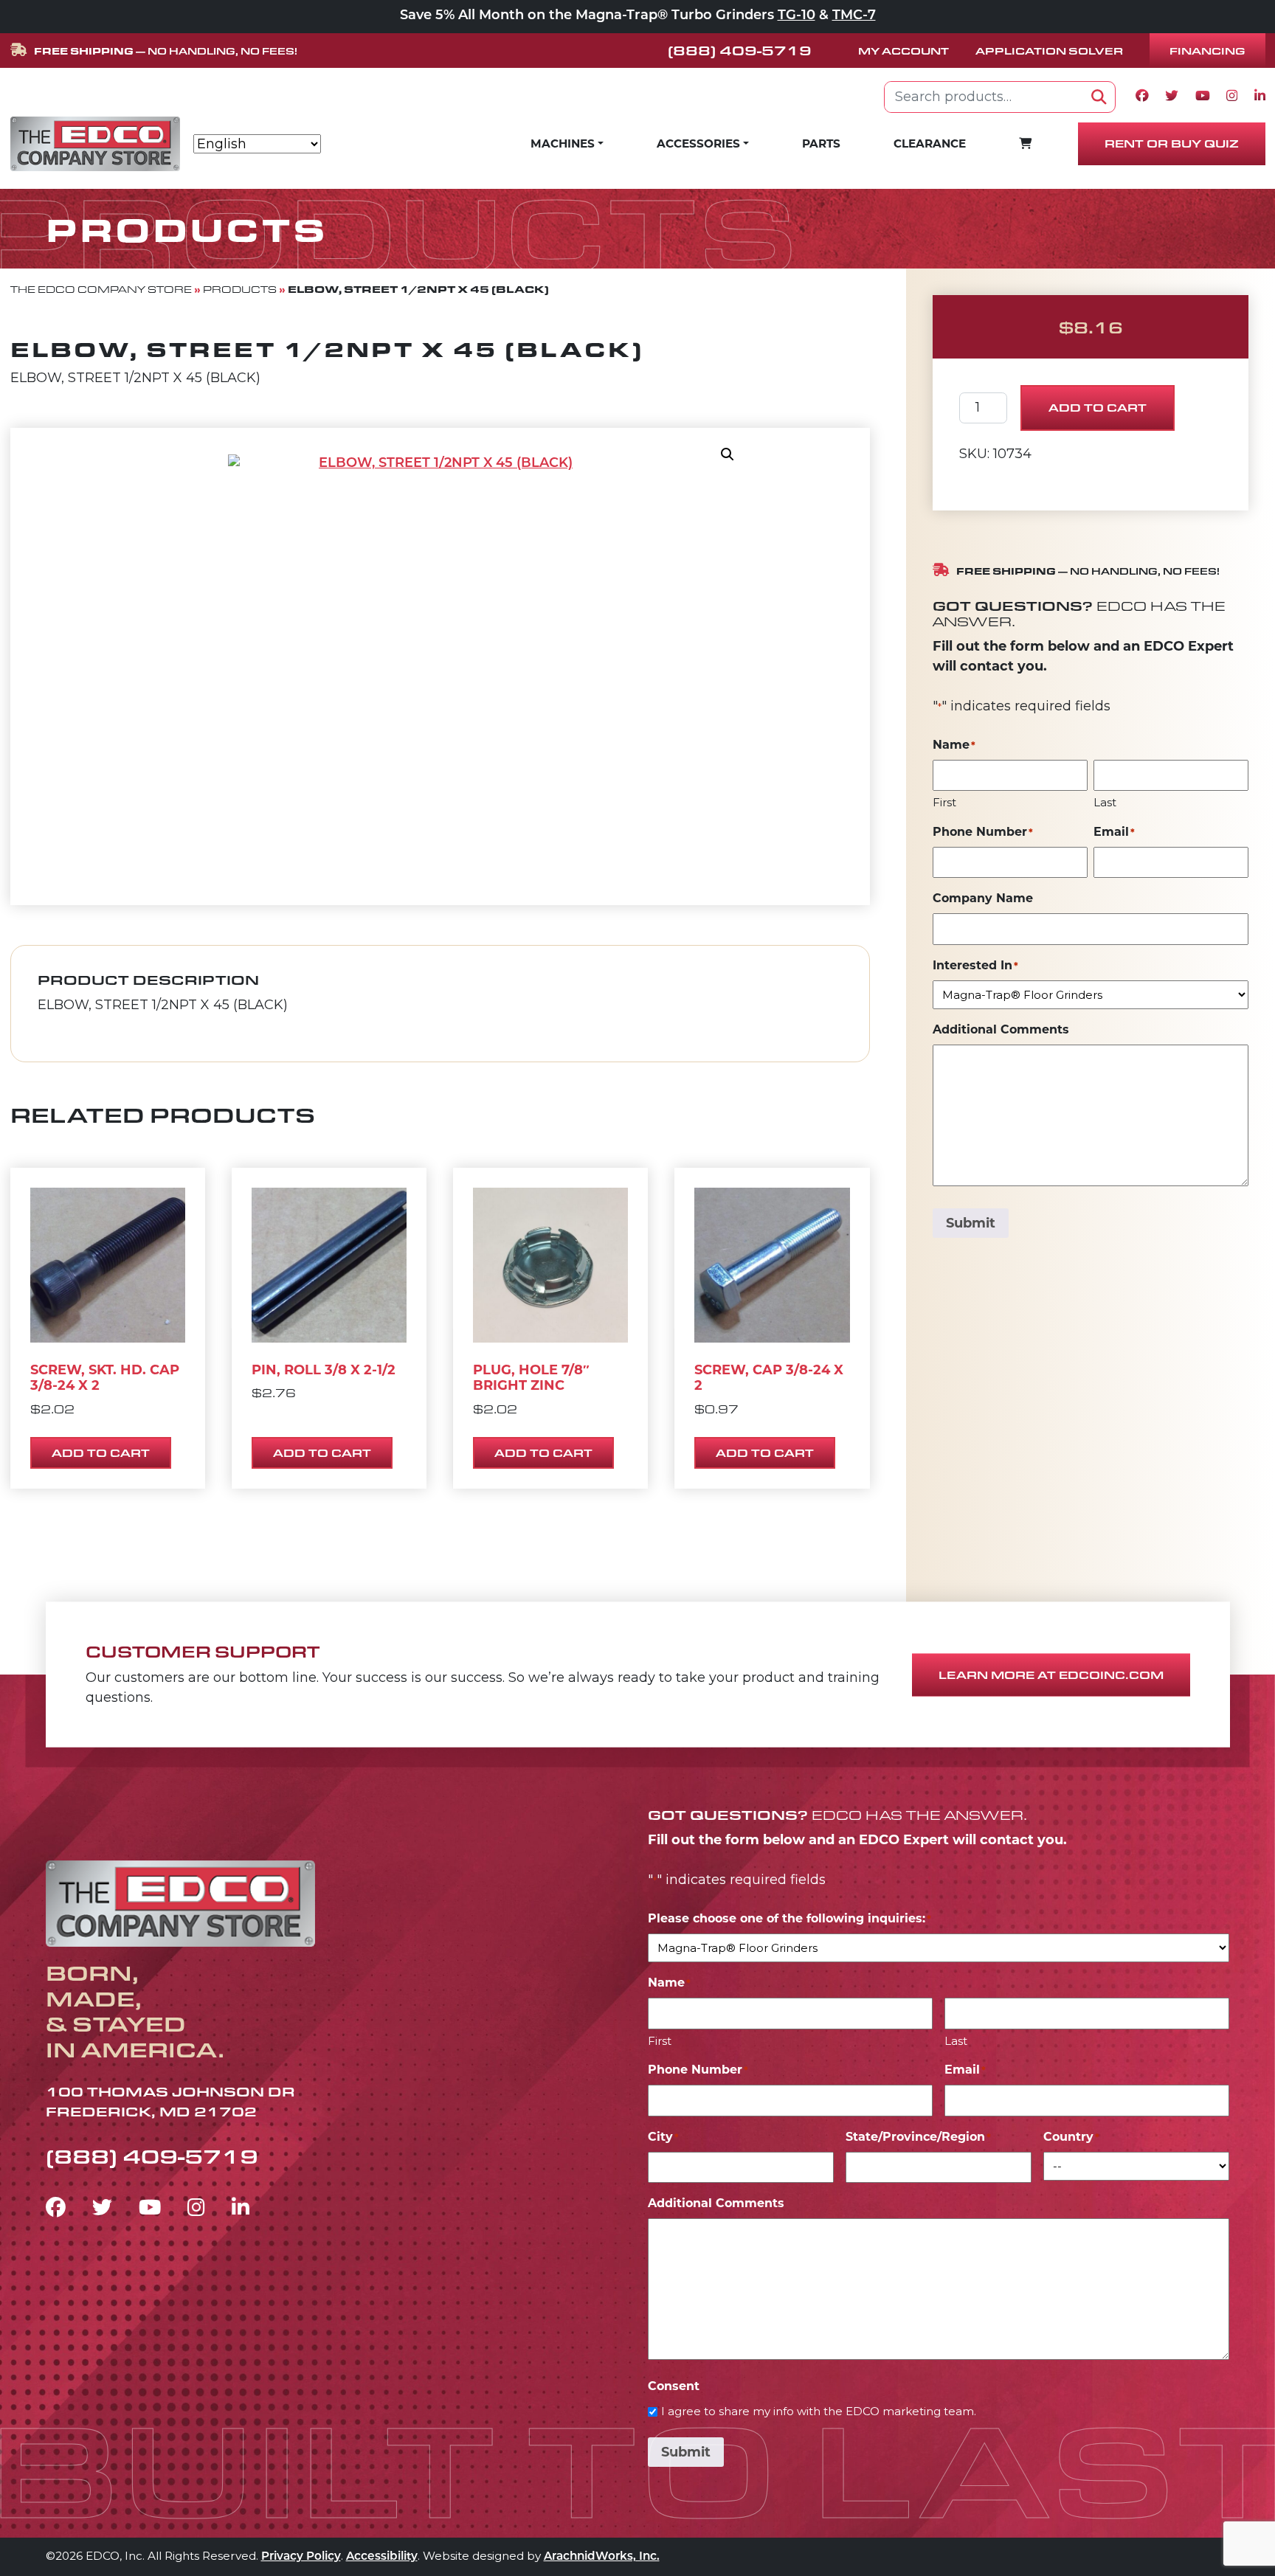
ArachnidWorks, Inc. (602, 2557)
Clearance (930, 143)
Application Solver (1049, 51)
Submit (971, 1223)
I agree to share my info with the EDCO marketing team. (819, 2411)
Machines (563, 143)
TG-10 (797, 16)
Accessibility (382, 2557)
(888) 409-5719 (740, 50)
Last (1105, 802)
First (944, 802)
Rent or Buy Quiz (1172, 143)
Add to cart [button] (101, 1453)
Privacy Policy (301, 2557)
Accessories (698, 143)
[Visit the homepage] (180, 1901)
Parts (821, 143)
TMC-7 (854, 16)
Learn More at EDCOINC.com (1051, 1675)
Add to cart (1098, 408)
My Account (903, 51)
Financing (1207, 51)
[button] (728, 454)
